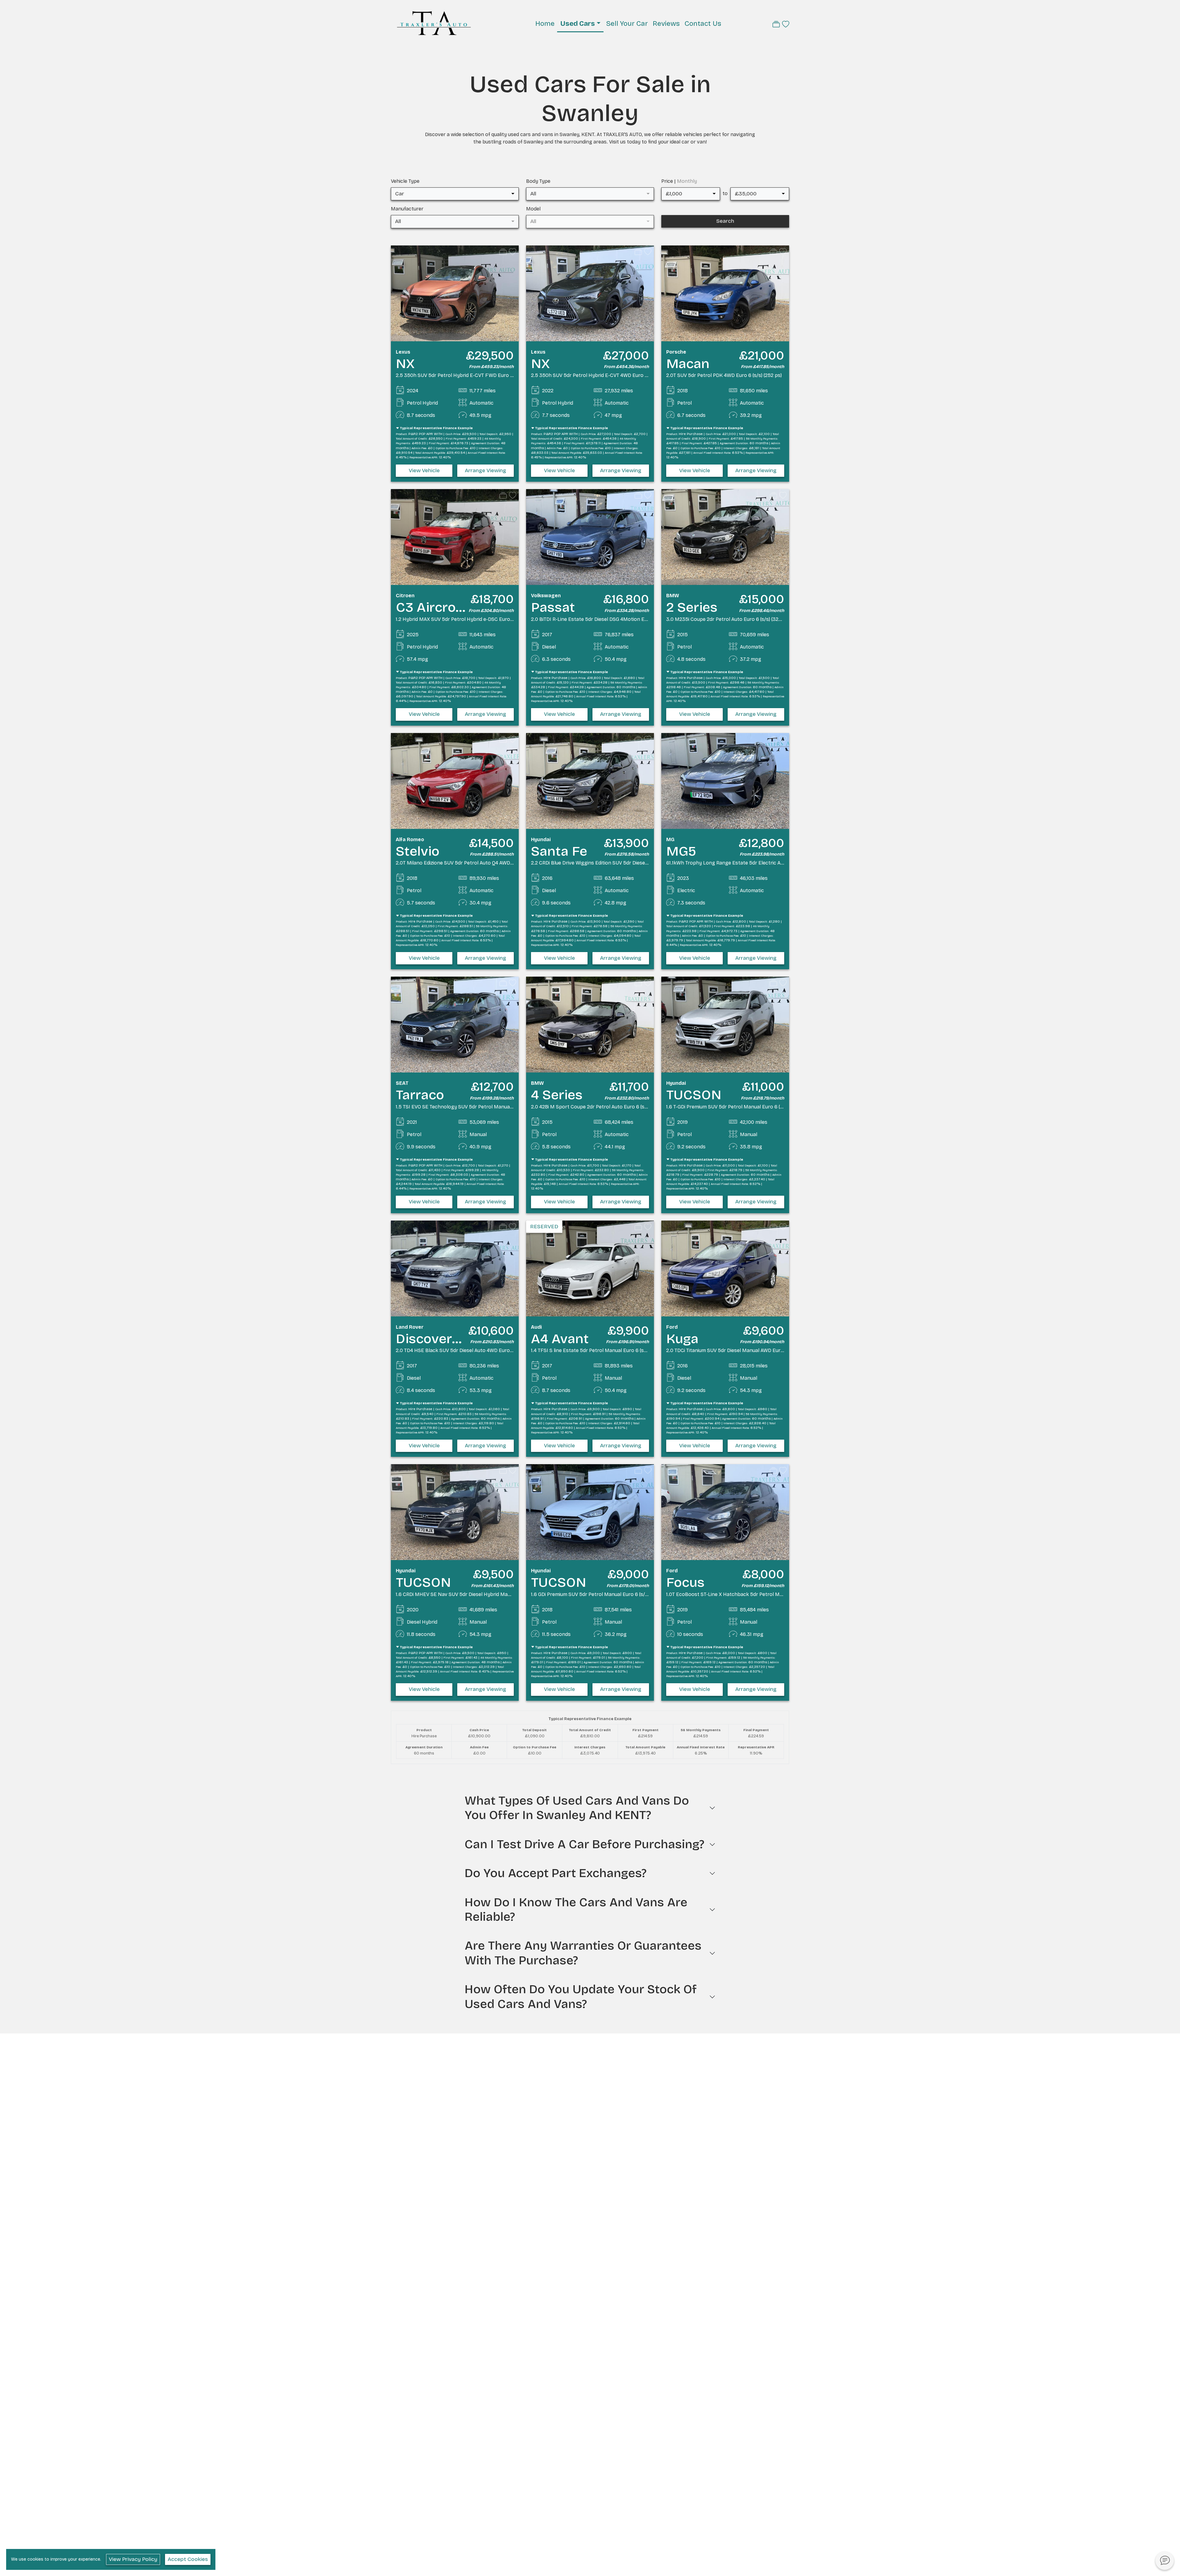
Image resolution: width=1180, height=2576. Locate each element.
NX (405, 364)
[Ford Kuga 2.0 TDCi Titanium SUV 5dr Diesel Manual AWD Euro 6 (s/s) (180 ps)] (725, 1268)
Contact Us (703, 24)
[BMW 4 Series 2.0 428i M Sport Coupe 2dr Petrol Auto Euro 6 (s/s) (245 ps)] (590, 1024)
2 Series (692, 607)
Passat (553, 607)
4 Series (557, 1095)
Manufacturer (407, 209)
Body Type (538, 181)
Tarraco (420, 1095)
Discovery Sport (448, 1339)
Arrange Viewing (486, 471)
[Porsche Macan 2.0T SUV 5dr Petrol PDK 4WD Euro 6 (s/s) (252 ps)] (725, 293)
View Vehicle (424, 471)
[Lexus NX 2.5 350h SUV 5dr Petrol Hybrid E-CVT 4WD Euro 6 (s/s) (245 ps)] (590, 293)
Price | (679, 181)
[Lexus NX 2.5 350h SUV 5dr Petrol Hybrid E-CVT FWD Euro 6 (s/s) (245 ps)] (455, 293)
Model (533, 209)
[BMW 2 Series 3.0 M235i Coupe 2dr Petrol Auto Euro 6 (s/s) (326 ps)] (725, 537)
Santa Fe (559, 851)
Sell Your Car (627, 24)
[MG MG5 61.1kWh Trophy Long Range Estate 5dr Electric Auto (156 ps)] (725, 780)
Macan (688, 364)
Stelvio (418, 851)
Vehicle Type (405, 181)
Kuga (682, 1339)
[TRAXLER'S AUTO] (434, 23)
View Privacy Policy (133, 2559)
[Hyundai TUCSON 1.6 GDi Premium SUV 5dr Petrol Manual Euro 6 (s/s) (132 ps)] (590, 1512)
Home (545, 24)
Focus (685, 1582)
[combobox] (455, 194)
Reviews (666, 24)
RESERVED (544, 1227)
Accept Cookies (188, 2559)
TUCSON (694, 1095)
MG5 (681, 851)
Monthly (687, 181)
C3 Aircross (433, 607)
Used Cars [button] (578, 24)
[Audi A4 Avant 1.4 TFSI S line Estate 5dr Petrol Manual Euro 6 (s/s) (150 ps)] (590, 1268)
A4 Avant (560, 1339)
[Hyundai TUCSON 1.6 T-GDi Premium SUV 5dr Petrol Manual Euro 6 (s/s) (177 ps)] (725, 1024)
